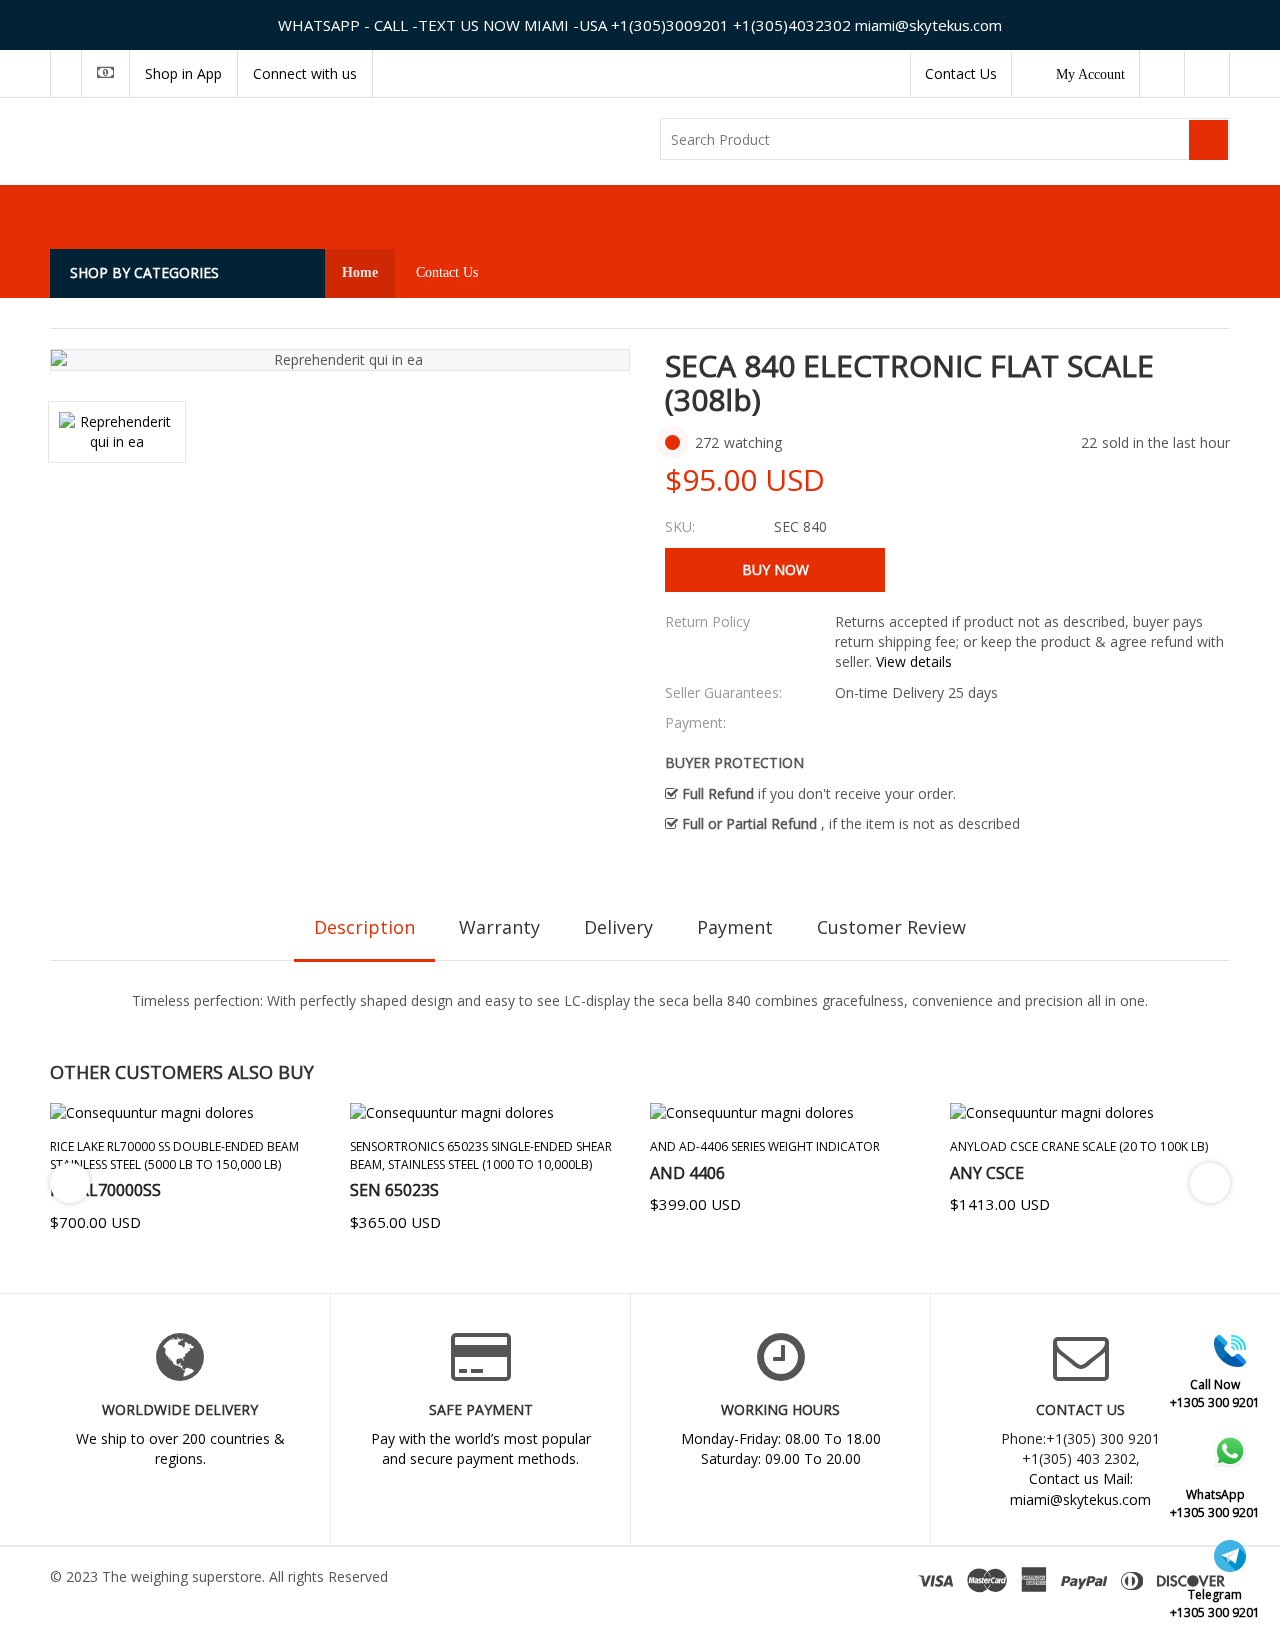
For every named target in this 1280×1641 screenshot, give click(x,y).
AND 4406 (687, 1173)
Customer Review (891, 927)
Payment (735, 927)
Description (364, 927)
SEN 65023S (394, 1190)
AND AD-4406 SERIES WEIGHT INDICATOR (765, 1146)
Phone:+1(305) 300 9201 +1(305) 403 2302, (1080, 1448)
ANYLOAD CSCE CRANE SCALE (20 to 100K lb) (1079, 1146)
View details (914, 661)
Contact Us (961, 73)
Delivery (618, 927)
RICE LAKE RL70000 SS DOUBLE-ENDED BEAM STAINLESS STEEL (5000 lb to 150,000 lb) (174, 1155)
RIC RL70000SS (105, 1190)
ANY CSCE (987, 1173)
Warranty (499, 927)
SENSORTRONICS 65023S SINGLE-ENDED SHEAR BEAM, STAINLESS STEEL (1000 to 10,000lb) (481, 1155)
